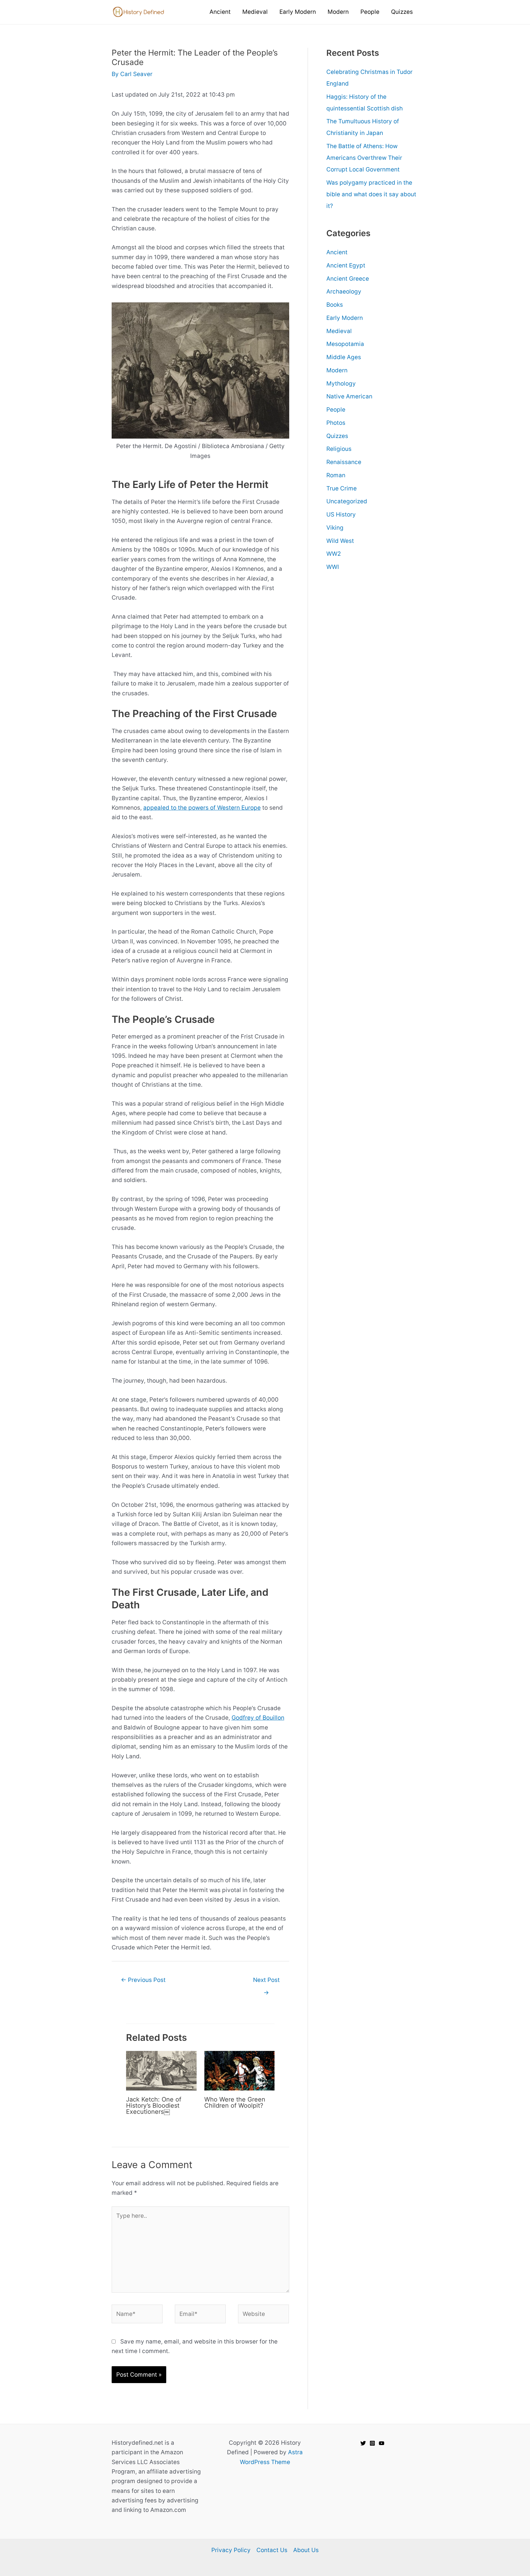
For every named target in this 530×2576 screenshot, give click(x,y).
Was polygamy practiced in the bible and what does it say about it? (371, 194)
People (336, 410)
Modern (337, 370)
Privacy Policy (231, 2550)
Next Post (266, 1982)
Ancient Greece (348, 279)
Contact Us (272, 2550)
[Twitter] (363, 2443)
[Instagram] (372, 2443)
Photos (336, 423)
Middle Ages (344, 357)
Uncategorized (347, 501)
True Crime (342, 488)
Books (335, 305)
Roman (336, 475)
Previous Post (143, 1980)
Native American (349, 396)
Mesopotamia (345, 344)
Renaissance (344, 462)
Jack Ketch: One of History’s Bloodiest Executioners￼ (154, 2106)
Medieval (339, 331)
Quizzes (337, 436)
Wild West (340, 541)
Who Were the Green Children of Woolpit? (235, 2102)
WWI (333, 567)
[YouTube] (382, 2443)
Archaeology (344, 292)
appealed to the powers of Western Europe (202, 808)
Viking (335, 528)
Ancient (337, 252)
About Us (306, 2550)
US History (341, 514)
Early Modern (345, 318)
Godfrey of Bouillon (258, 1718)
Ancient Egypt (346, 265)
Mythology (341, 384)
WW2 (334, 554)
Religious (339, 449)
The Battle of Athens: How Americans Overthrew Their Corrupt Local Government (364, 158)
